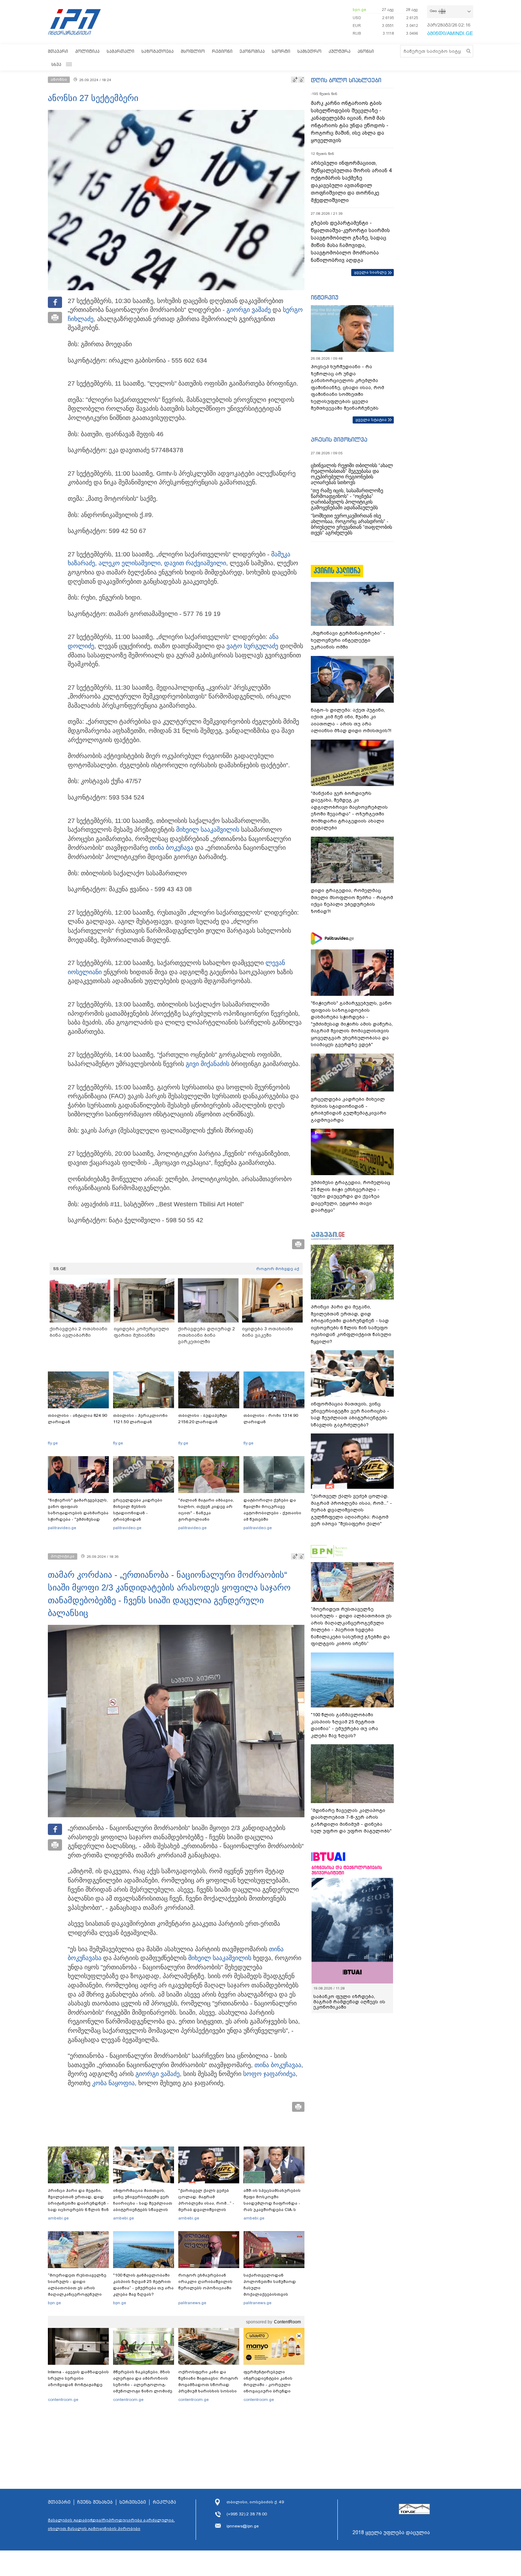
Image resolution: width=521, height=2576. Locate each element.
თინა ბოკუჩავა (171, 848)
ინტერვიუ (325, 297)
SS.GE (60, 1269)
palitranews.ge (192, 2303)
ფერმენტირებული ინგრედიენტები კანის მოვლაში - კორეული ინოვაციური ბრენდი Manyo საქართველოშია (270, 2385)
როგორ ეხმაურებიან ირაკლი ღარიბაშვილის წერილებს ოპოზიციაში (205, 2282)
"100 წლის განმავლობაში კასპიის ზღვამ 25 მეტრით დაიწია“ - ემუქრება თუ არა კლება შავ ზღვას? (143, 2285)
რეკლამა (164, 2502)
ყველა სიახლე (370, 272)
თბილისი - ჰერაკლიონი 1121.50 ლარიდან (140, 1419)
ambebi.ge (58, 2218)
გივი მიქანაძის (208, 1064)
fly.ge (53, 1443)
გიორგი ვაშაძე (249, 310)
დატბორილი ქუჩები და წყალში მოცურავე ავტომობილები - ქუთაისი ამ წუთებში (272, 1510)
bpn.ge (359, 10)
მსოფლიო (193, 51)
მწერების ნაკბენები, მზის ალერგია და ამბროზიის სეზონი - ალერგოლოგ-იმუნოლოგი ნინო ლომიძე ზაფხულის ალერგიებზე (143, 2385)
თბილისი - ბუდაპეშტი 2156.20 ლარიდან (203, 1419)
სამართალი (121, 51)
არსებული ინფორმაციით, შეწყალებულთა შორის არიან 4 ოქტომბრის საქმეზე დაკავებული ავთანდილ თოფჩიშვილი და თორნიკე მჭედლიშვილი (351, 182)
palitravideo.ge (62, 1528)
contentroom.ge (63, 2400)
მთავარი (58, 51)
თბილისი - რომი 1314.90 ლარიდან (271, 1419)
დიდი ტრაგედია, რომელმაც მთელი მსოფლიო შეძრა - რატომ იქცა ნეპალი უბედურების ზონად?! (352, 901)
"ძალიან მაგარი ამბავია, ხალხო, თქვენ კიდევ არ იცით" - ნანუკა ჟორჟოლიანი (206, 1510)
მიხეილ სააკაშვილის (208, 830)
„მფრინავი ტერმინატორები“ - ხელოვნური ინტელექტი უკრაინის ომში (348, 640)
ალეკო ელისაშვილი (130, 563)
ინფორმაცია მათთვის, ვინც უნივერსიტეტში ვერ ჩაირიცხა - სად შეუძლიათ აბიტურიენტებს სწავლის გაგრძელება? (143, 2203)
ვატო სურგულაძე (252, 646)
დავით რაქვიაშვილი (195, 563)
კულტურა (340, 51)
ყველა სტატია (371, 420)
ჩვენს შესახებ (95, 2502)
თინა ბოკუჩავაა (278, 2065)
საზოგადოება (158, 51)
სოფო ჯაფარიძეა (269, 2074)
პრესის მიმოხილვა (339, 439)
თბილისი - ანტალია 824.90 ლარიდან (77, 1419)
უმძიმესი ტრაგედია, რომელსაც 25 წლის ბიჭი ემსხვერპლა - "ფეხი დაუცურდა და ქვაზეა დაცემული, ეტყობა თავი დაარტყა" (351, 1196)
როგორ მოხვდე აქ (278, 1269)
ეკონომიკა (252, 51)
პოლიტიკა (87, 51)
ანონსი (366, 51)
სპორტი (281, 51)
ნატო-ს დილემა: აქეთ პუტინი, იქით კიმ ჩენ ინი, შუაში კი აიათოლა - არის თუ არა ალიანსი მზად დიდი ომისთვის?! (351, 720)
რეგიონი (222, 51)
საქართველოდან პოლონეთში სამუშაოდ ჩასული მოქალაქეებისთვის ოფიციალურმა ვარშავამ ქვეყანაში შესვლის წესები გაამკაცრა (273, 2294)
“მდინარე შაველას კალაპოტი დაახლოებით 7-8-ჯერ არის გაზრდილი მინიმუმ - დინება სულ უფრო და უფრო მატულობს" (351, 1821)
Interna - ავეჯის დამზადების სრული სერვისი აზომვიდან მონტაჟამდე (78, 2378)
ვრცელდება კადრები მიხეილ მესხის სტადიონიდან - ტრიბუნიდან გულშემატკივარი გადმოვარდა (138, 1516)
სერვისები (133, 2502)
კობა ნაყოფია (113, 2083)
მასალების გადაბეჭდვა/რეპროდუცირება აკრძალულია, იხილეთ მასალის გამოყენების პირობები (111, 2524)
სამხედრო (309, 51)
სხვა (56, 64)
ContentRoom (287, 2322)
